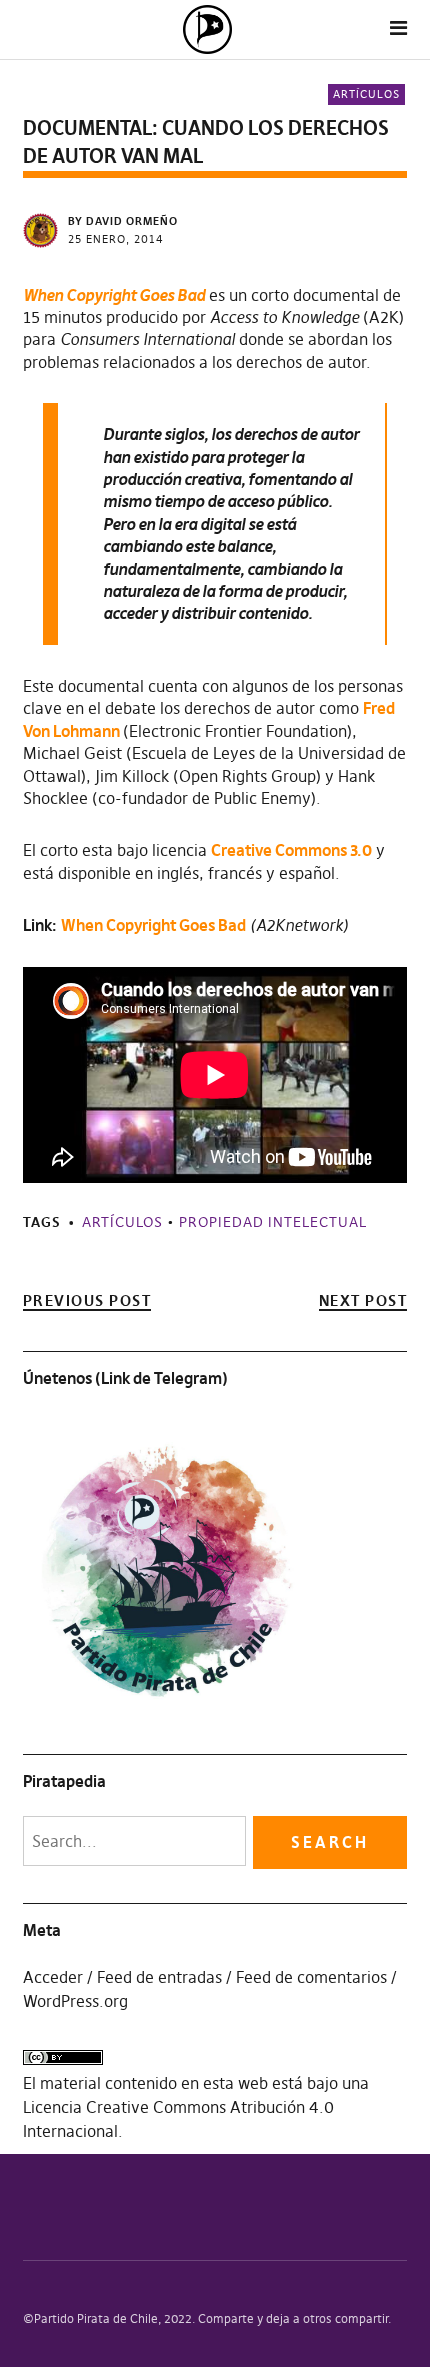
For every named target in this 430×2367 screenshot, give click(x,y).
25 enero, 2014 (116, 239)
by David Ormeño (123, 221)
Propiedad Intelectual (273, 1222)
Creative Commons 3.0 (291, 850)
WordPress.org (75, 2001)
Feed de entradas (159, 1977)
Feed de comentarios (311, 1977)
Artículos (366, 94)
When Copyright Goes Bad (153, 925)
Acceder (53, 1977)
